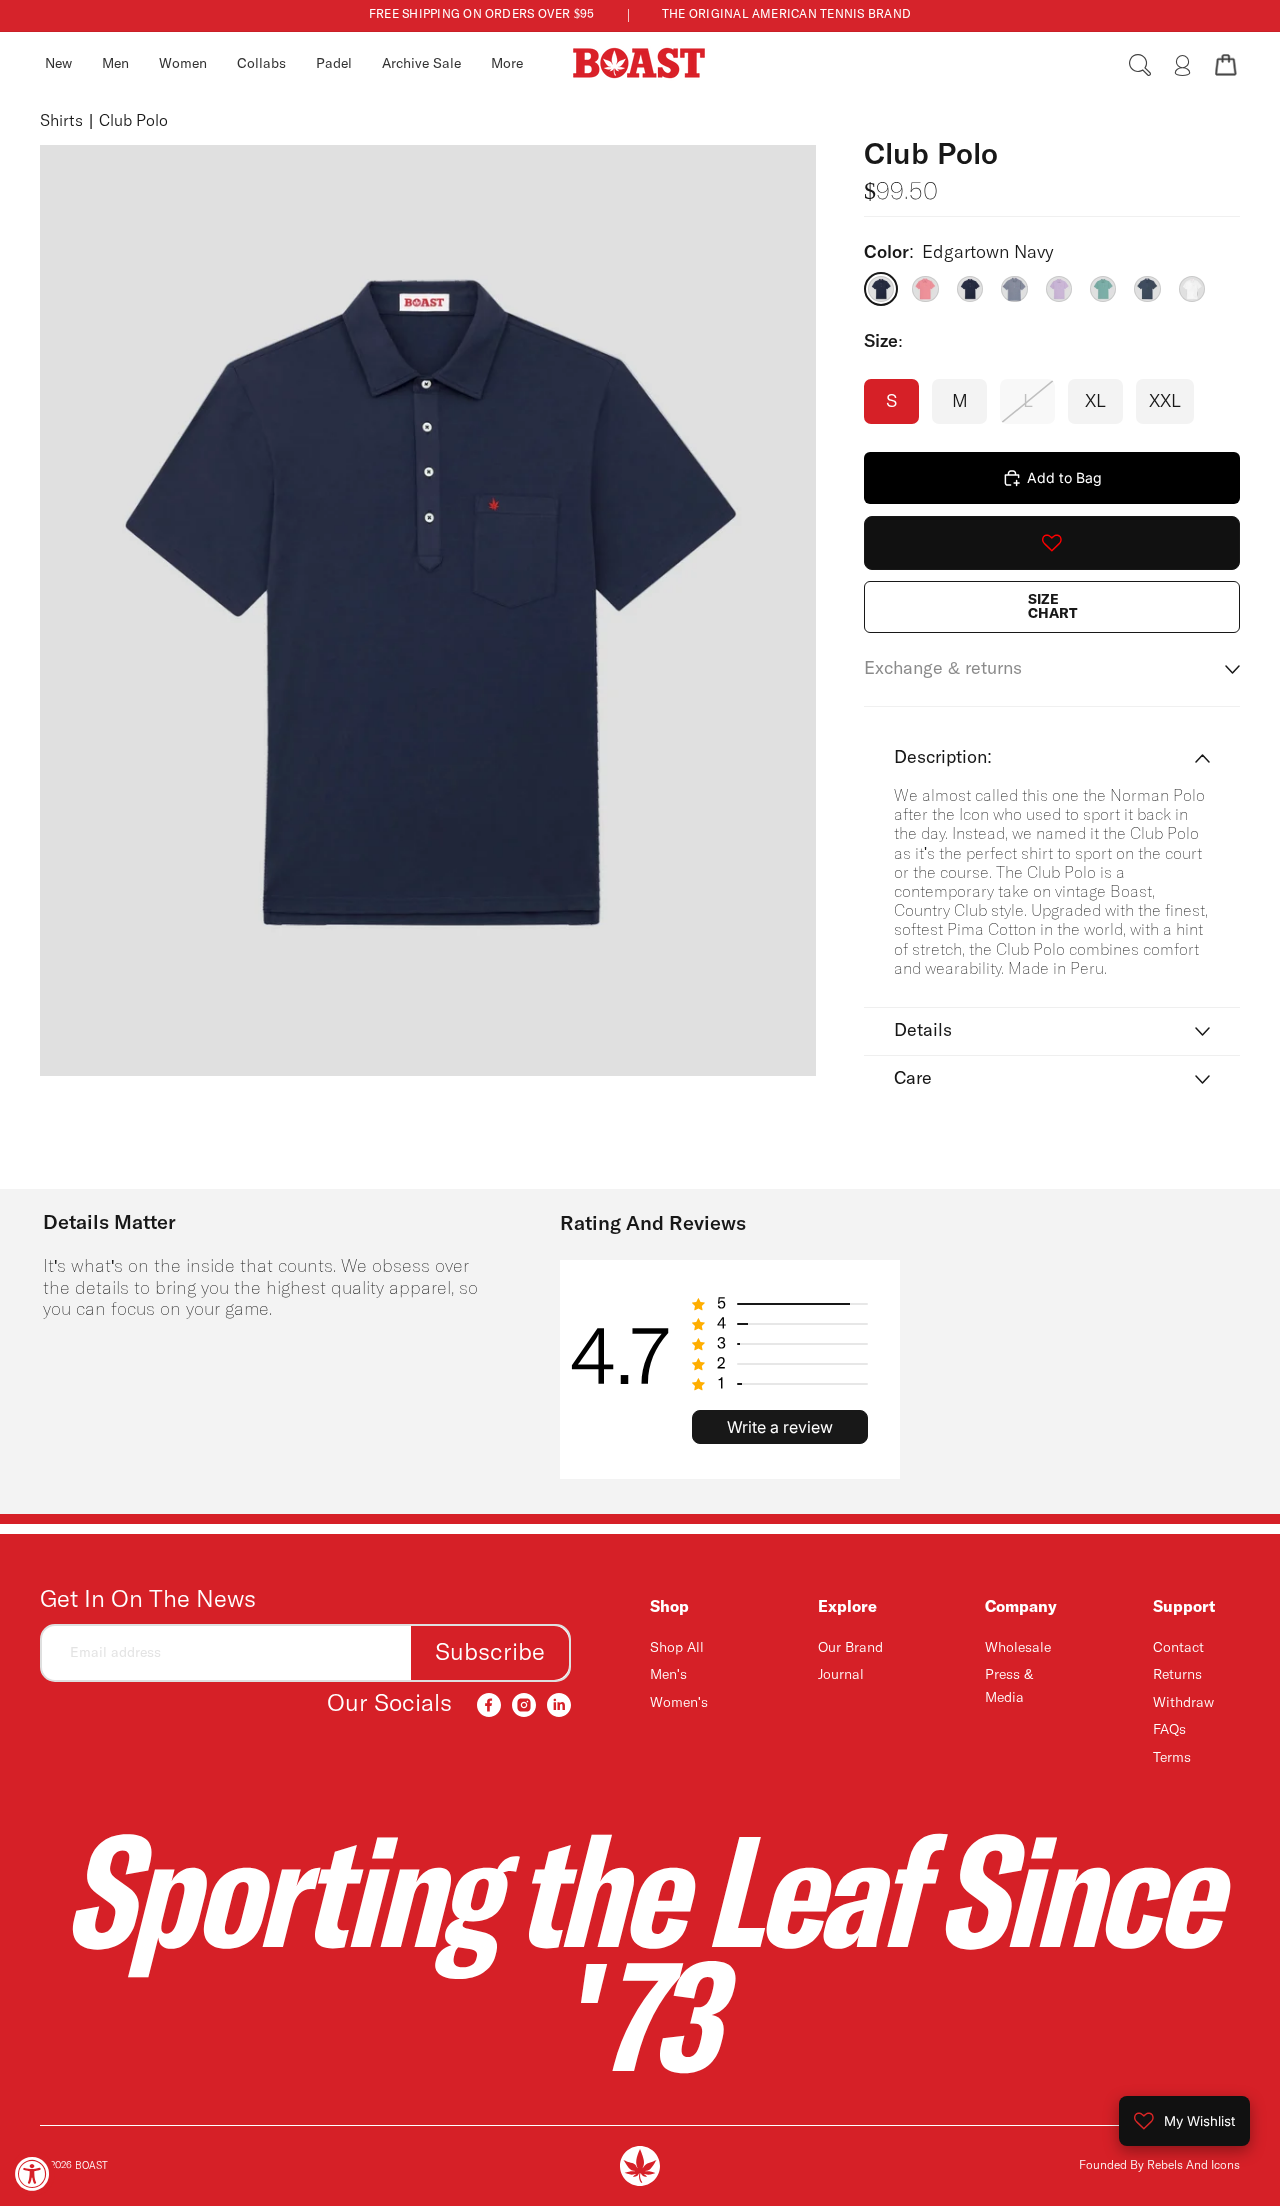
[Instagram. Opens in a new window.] (524, 1705)
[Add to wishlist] (1052, 543)
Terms (1172, 1758)
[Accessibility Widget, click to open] (32, 2173)
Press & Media (1009, 1686)
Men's (668, 1675)
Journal (841, 1675)
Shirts (61, 121)
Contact (1178, 1648)
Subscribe (490, 1653)
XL (1095, 402)
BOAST (91, 2166)
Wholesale (1018, 1648)
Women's (679, 1703)
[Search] (1140, 65)
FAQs (1169, 1730)
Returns (1177, 1675)
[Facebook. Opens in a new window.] (489, 1705)
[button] (780, 1304)
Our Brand (850, 1648)
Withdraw (1183, 1703)
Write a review (780, 1427)
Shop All (677, 1648)
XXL (1165, 402)
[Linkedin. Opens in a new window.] (559, 1705)
